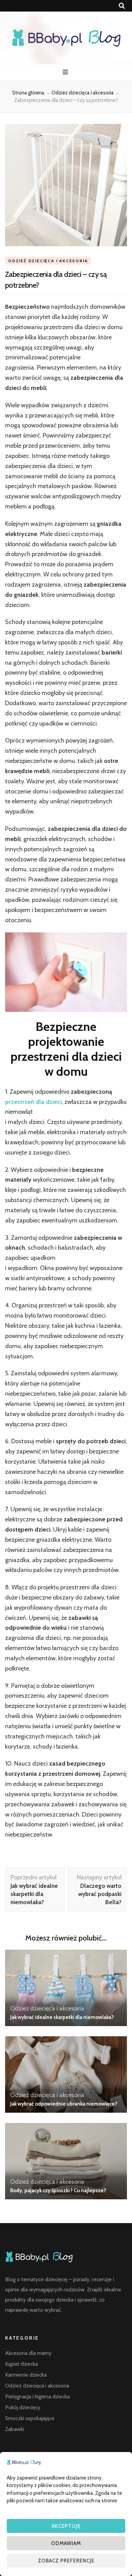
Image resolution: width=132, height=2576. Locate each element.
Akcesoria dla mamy (28, 2353)
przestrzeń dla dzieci (33, 1102)
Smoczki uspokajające (30, 2418)
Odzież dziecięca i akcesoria (48, 261)
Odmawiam (66, 2543)
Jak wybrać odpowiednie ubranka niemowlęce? (64, 2104)
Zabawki (15, 2429)
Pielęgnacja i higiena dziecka (37, 2396)
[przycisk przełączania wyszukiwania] (122, 6)
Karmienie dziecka (26, 2375)
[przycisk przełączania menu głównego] (66, 72)
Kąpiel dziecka (21, 2364)
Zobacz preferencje (66, 2561)
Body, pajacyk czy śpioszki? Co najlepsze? (58, 2190)
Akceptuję (66, 2526)
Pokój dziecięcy (23, 2407)
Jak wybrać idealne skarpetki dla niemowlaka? (62, 2017)
